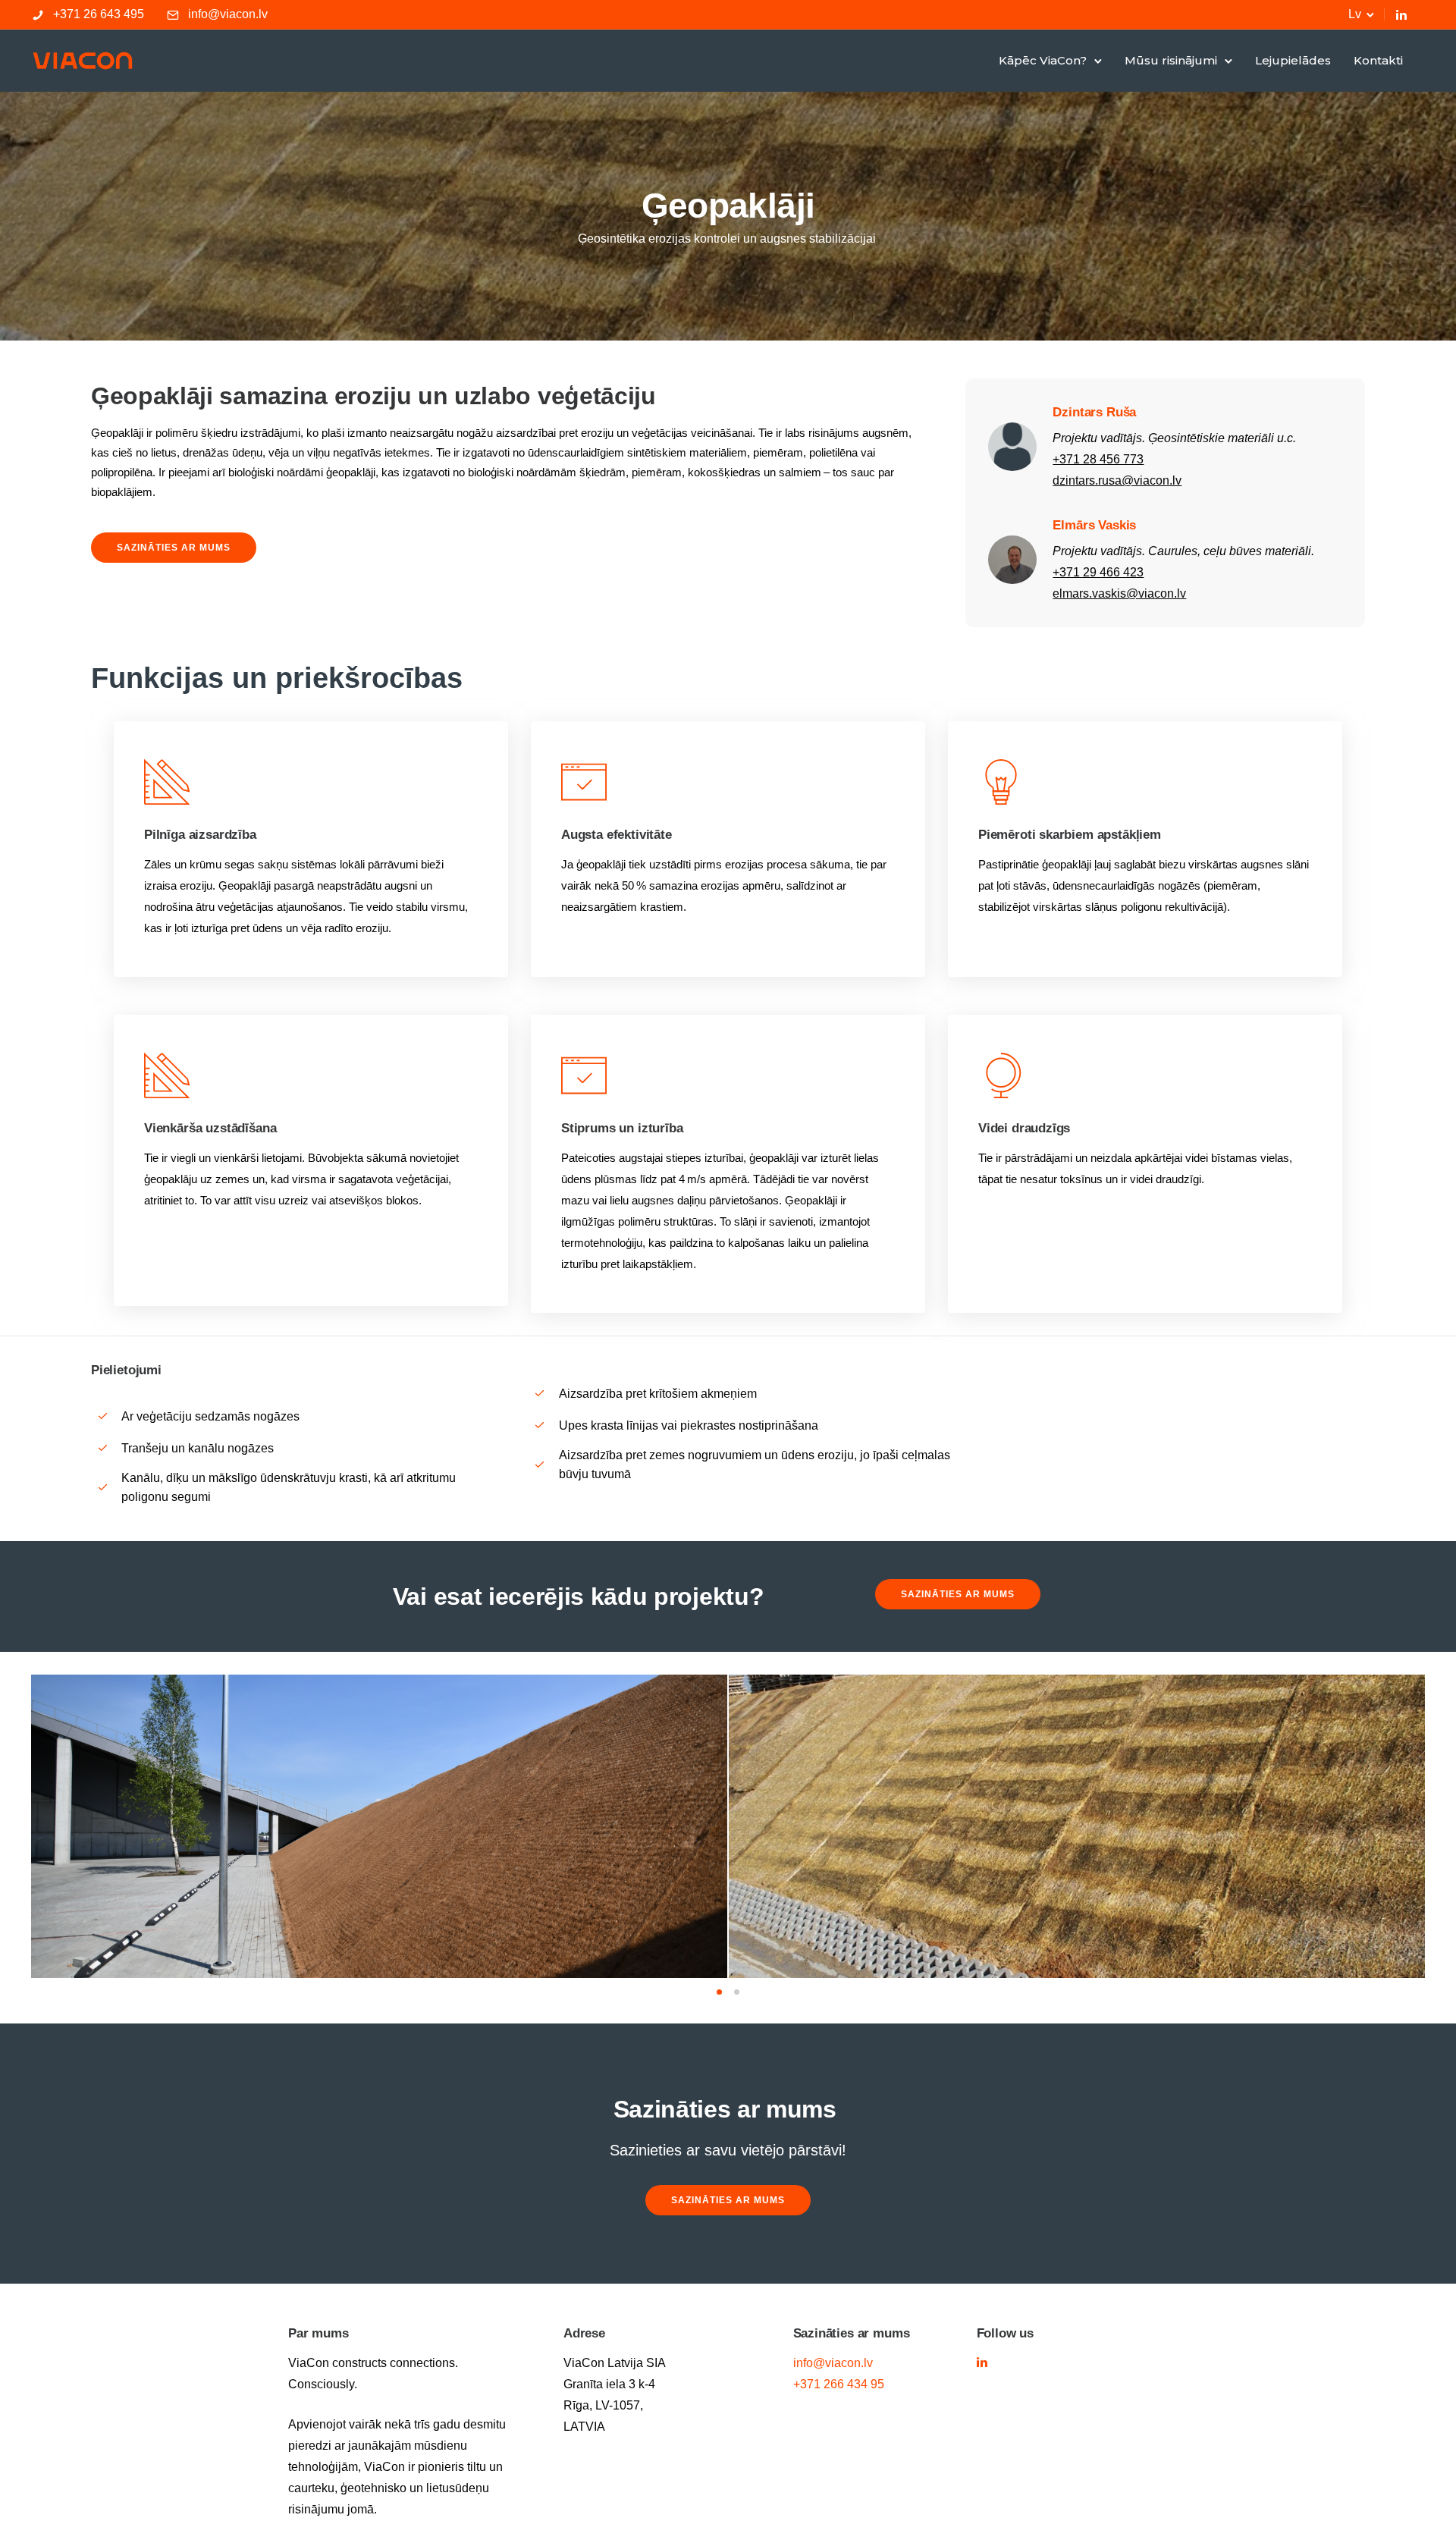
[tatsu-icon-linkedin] (1401, 14)
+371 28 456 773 (1098, 459)
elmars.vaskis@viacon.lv (1119, 593)
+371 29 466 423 (1098, 572)
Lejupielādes (1293, 60)
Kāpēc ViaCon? (1043, 60)
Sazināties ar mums (174, 548)
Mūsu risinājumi (1171, 60)
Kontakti (1378, 60)
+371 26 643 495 (99, 14)
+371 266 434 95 (839, 2384)
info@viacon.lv (228, 14)
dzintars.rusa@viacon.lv (1117, 480)
